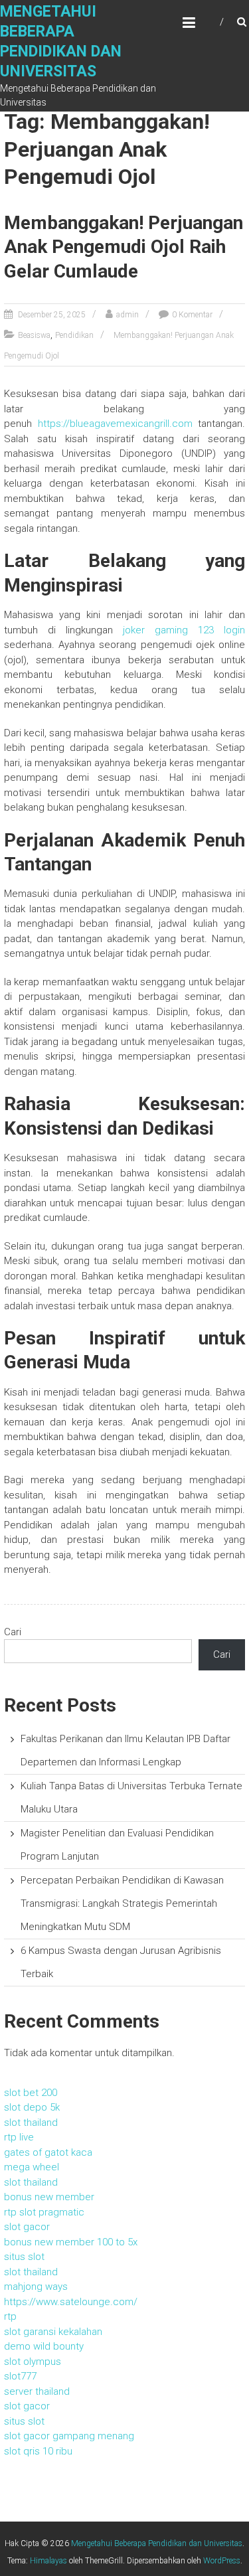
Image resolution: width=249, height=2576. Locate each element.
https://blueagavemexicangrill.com (115, 424)
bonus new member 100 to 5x (71, 2242)
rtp (10, 2316)
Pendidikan (74, 335)
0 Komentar (192, 315)
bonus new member (49, 2197)
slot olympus (33, 2362)
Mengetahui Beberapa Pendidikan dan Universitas (157, 2543)
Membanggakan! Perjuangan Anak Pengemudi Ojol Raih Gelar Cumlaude (124, 247)
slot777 (20, 2376)
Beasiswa (34, 335)
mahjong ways (36, 2287)
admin (127, 315)
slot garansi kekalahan (53, 2332)
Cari (13, 1632)
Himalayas (48, 2561)
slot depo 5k (32, 2107)
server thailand (37, 2391)
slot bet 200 (31, 2093)
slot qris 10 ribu (38, 2451)
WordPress (222, 2561)
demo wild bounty (44, 2346)
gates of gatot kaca (48, 2152)
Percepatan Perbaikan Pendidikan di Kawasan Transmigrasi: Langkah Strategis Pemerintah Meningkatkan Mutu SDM (122, 1903)
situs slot (24, 2257)
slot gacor (27, 2227)
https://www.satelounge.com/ (71, 2302)
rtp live (19, 2137)
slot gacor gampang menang (69, 2436)
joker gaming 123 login (184, 630)
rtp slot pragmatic (44, 2212)
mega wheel (32, 2167)
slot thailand (31, 2123)
